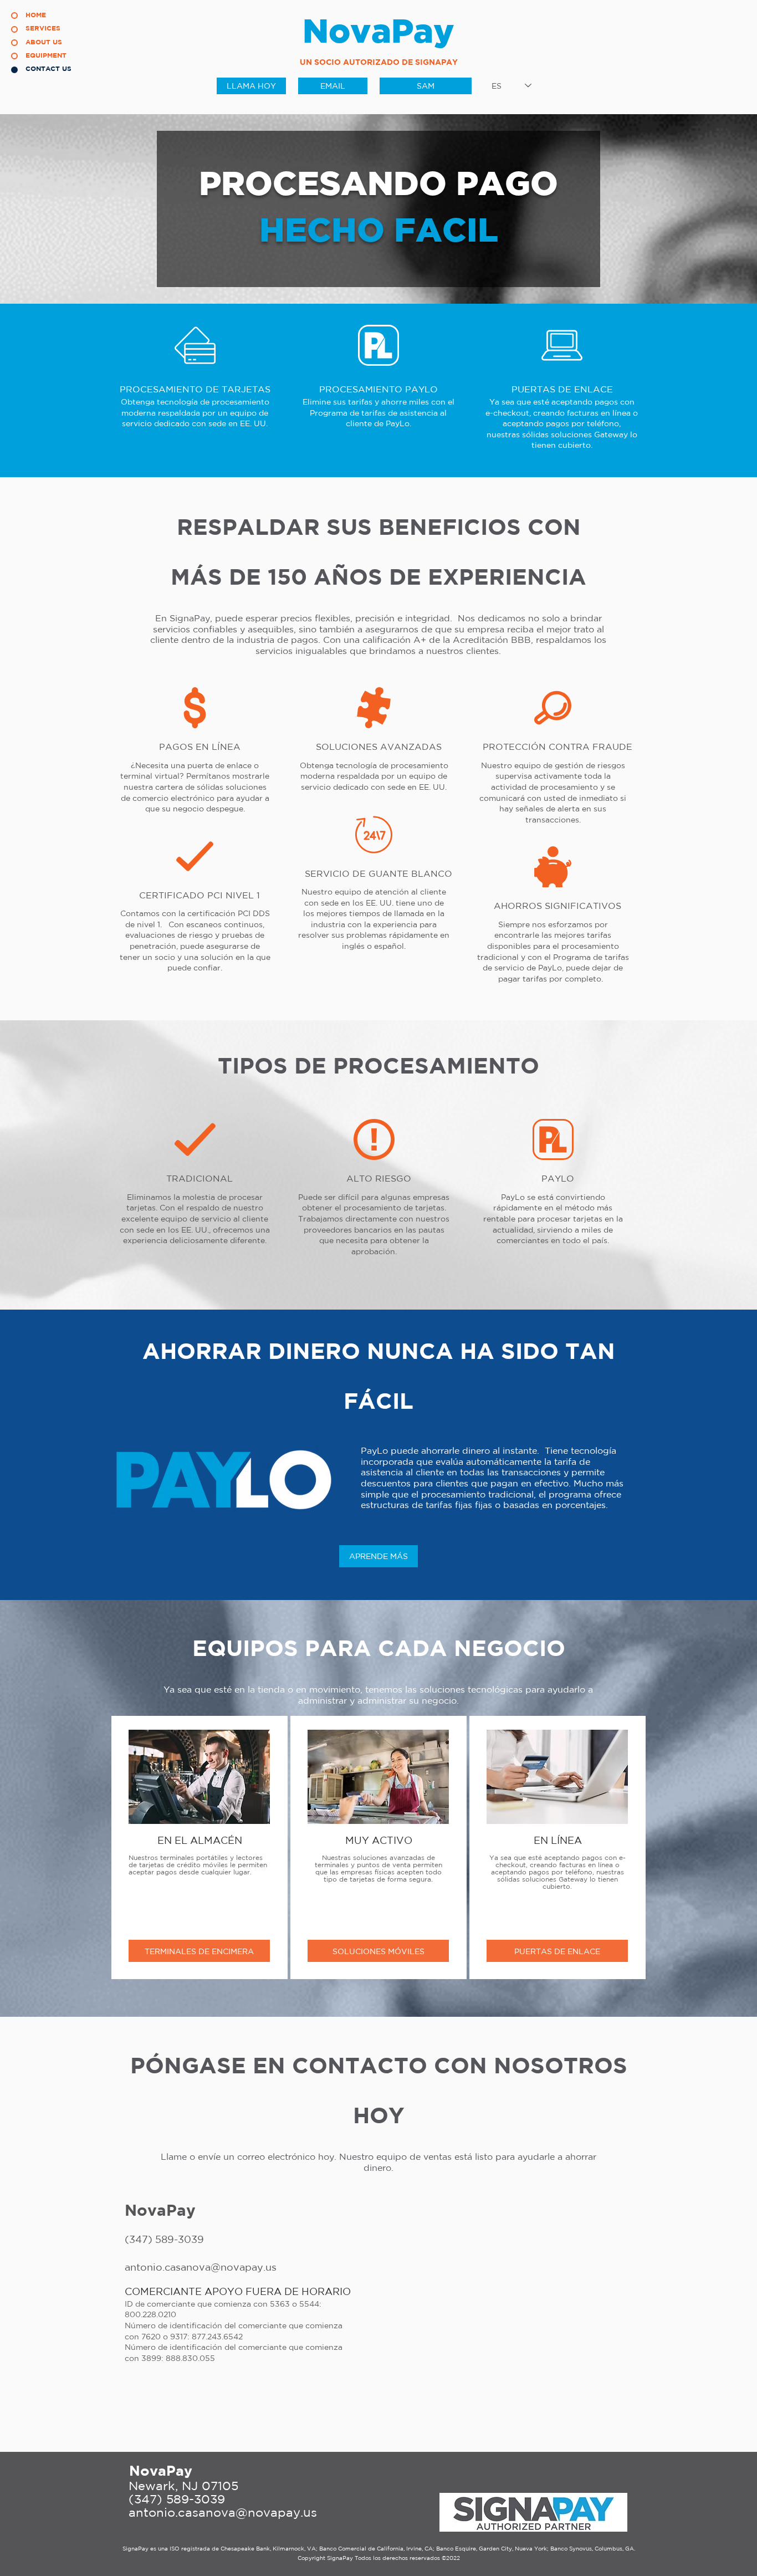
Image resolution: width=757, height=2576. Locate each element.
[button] (199, 1951)
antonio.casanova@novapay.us (223, 2512)
